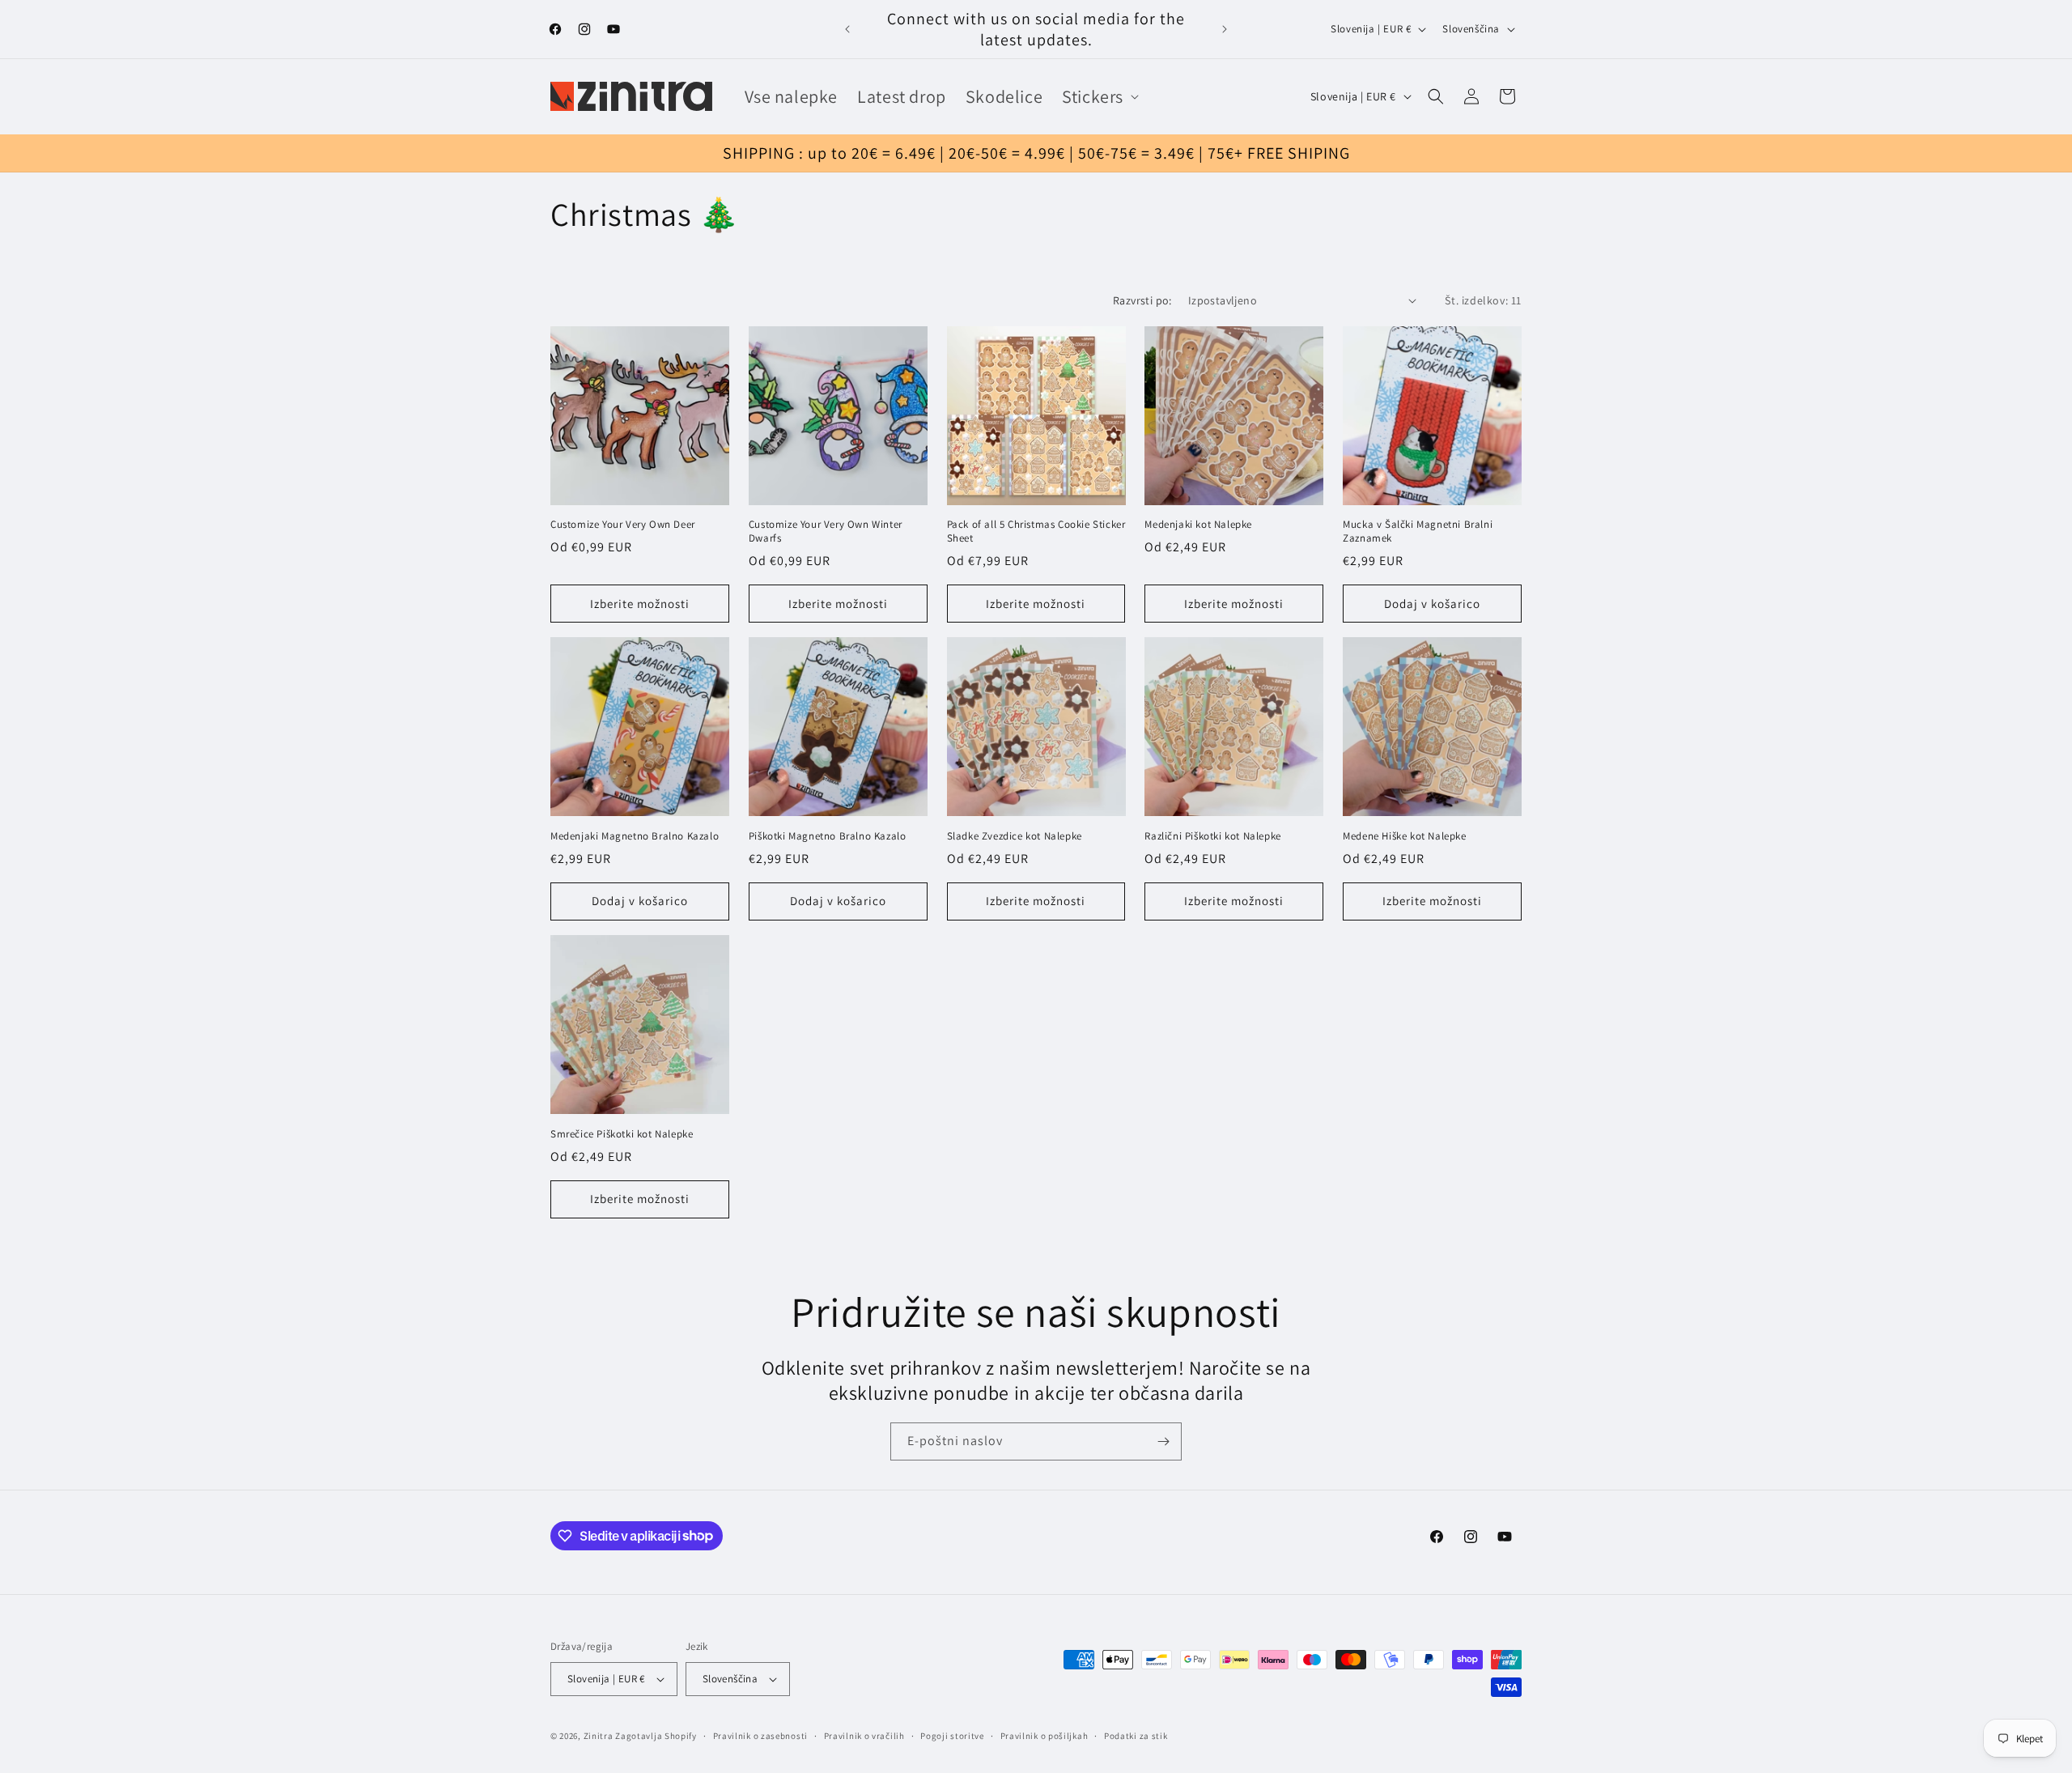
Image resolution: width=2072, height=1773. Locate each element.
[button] (1099, 97)
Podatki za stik (1136, 1736)
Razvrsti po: (1142, 300)
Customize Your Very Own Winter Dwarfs (826, 531)
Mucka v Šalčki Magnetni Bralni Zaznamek (1418, 531)
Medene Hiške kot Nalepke (1404, 836)
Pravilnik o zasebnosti (760, 1736)
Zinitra (599, 1736)
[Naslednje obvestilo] (1225, 29)
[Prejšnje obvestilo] (847, 29)
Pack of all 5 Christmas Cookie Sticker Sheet (1036, 531)
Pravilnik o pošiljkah (1044, 1736)
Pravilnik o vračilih (864, 1736)
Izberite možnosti (640, 604)
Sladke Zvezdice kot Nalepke (1015, 836)
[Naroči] (1163, 1441)
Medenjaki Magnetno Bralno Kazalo (635, 836)
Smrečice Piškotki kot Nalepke (622, 1134)
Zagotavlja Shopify (656, 1736)
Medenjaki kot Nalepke (1198, 525)
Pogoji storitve (952, 1736)
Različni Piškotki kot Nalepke (1212, 836)
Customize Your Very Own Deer (623, 525)
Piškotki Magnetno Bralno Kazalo (828, 836)
